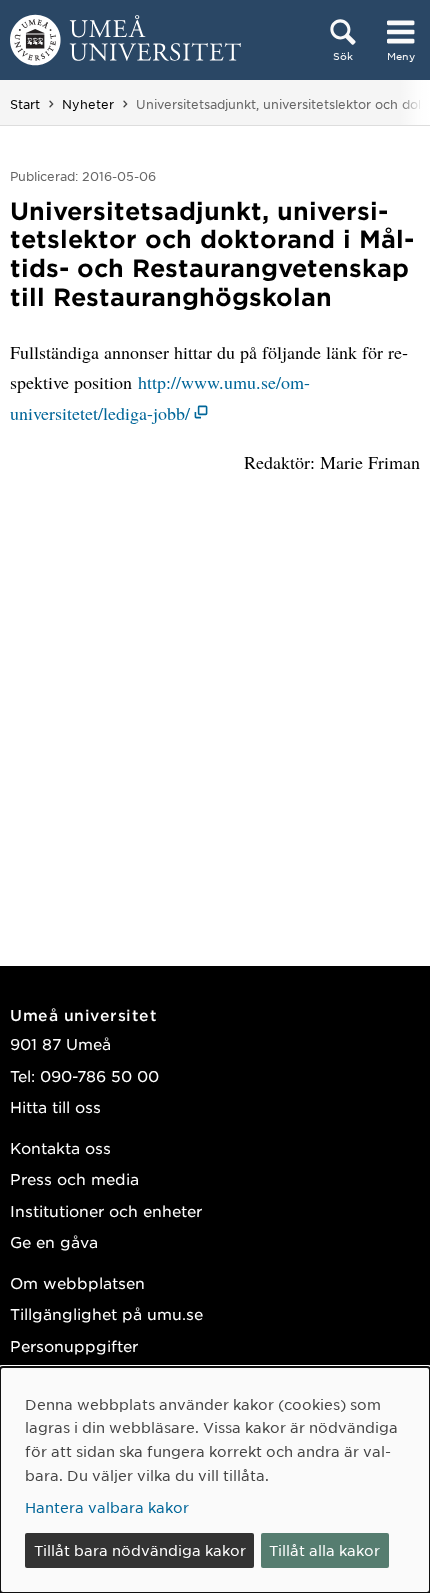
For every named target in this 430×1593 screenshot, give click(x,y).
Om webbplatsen (77, 1282)
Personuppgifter (74, 1345)
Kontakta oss (60, 1147)
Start (25, 104)
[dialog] (215, 1480)
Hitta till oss (55, 1106)
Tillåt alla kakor (324, 1550)
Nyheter (88, 104)
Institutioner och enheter (106, 1210)
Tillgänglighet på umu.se (106, 1313)
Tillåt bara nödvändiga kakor (140, 1550)
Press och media (74, 1178)
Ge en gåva (54, 1241)
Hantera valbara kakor (107, 1507)
